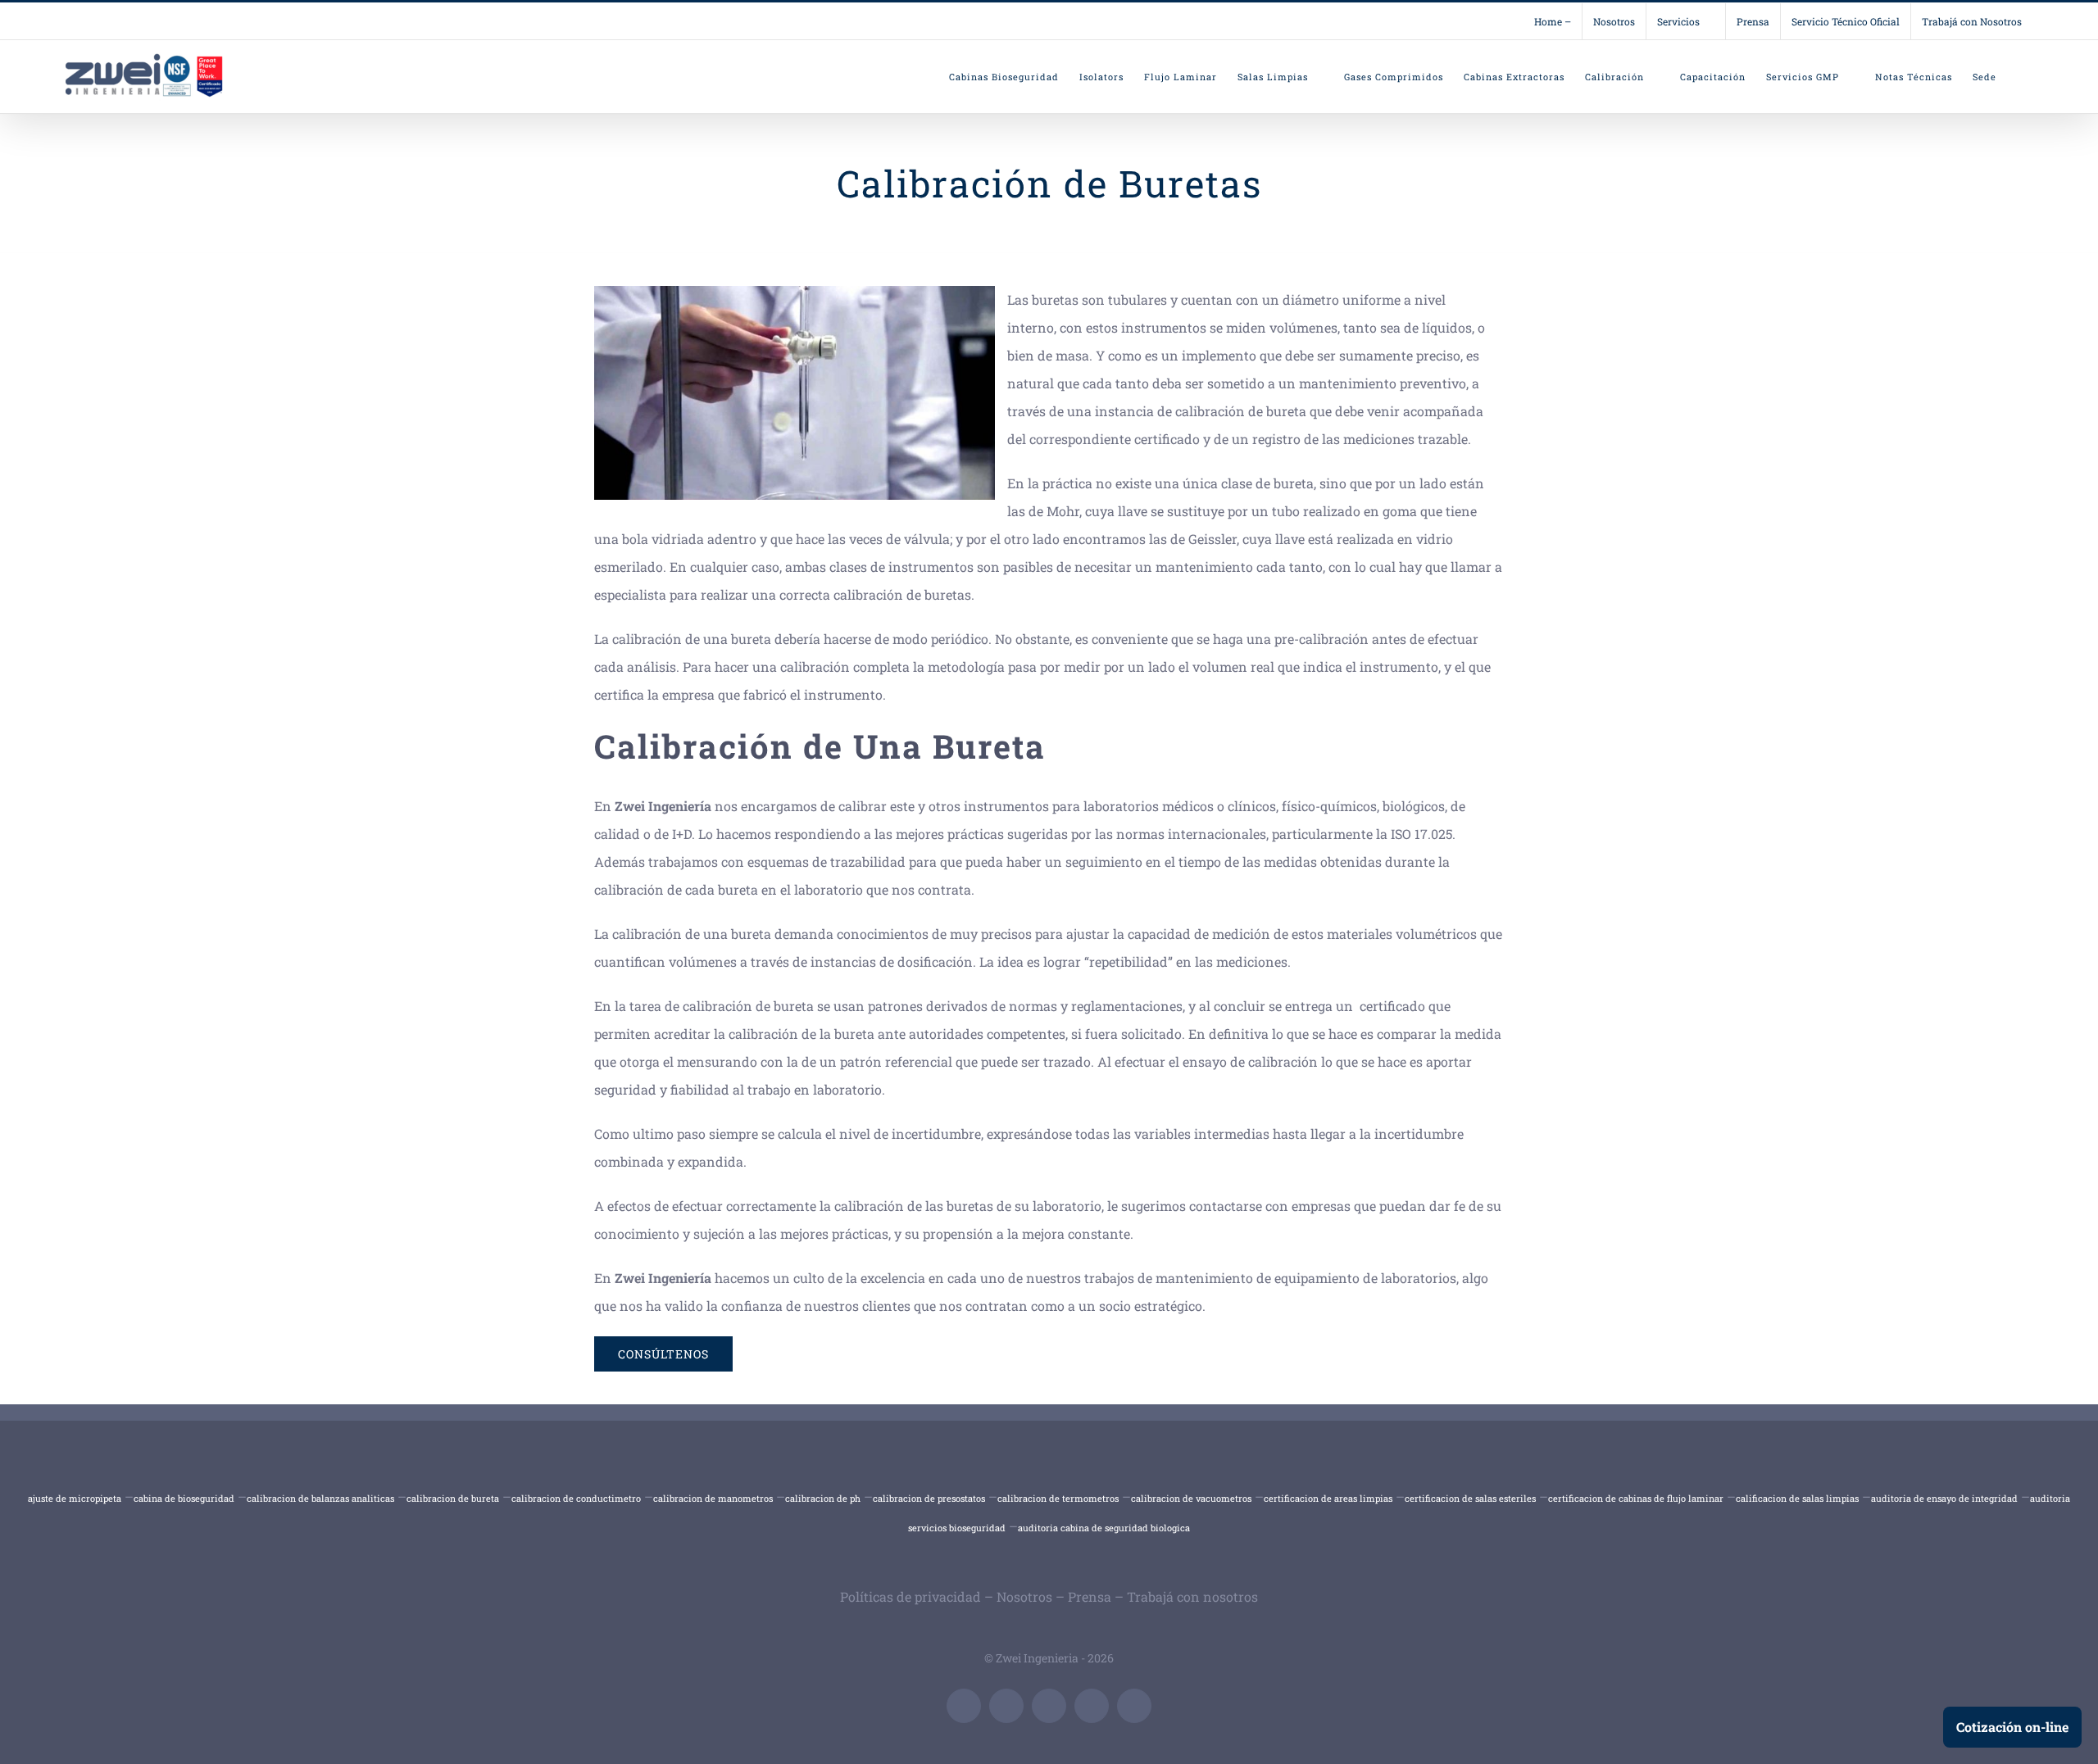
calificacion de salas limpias (1797, 1498)
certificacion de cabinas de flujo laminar (1636, 1498)
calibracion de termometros (1058, 1498)
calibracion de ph (823, 1498)
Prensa (1090, 1596)
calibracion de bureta (453, 1498)
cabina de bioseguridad (184, 1498)
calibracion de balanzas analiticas (320, 1498)
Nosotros (1024, 1596)
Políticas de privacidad (910, 1596)
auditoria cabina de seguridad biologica (1104, 1528)
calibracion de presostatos (929, 1498)
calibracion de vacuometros (1191, 1498)
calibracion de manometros (713, 1498)
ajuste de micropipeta (75, 1498)
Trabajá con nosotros (1192, 1596)
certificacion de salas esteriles (1470, 1498)
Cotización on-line (2012, 1727)
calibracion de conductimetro (576, 1498)
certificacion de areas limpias (1328, 1498)
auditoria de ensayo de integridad (1944, 1498)
